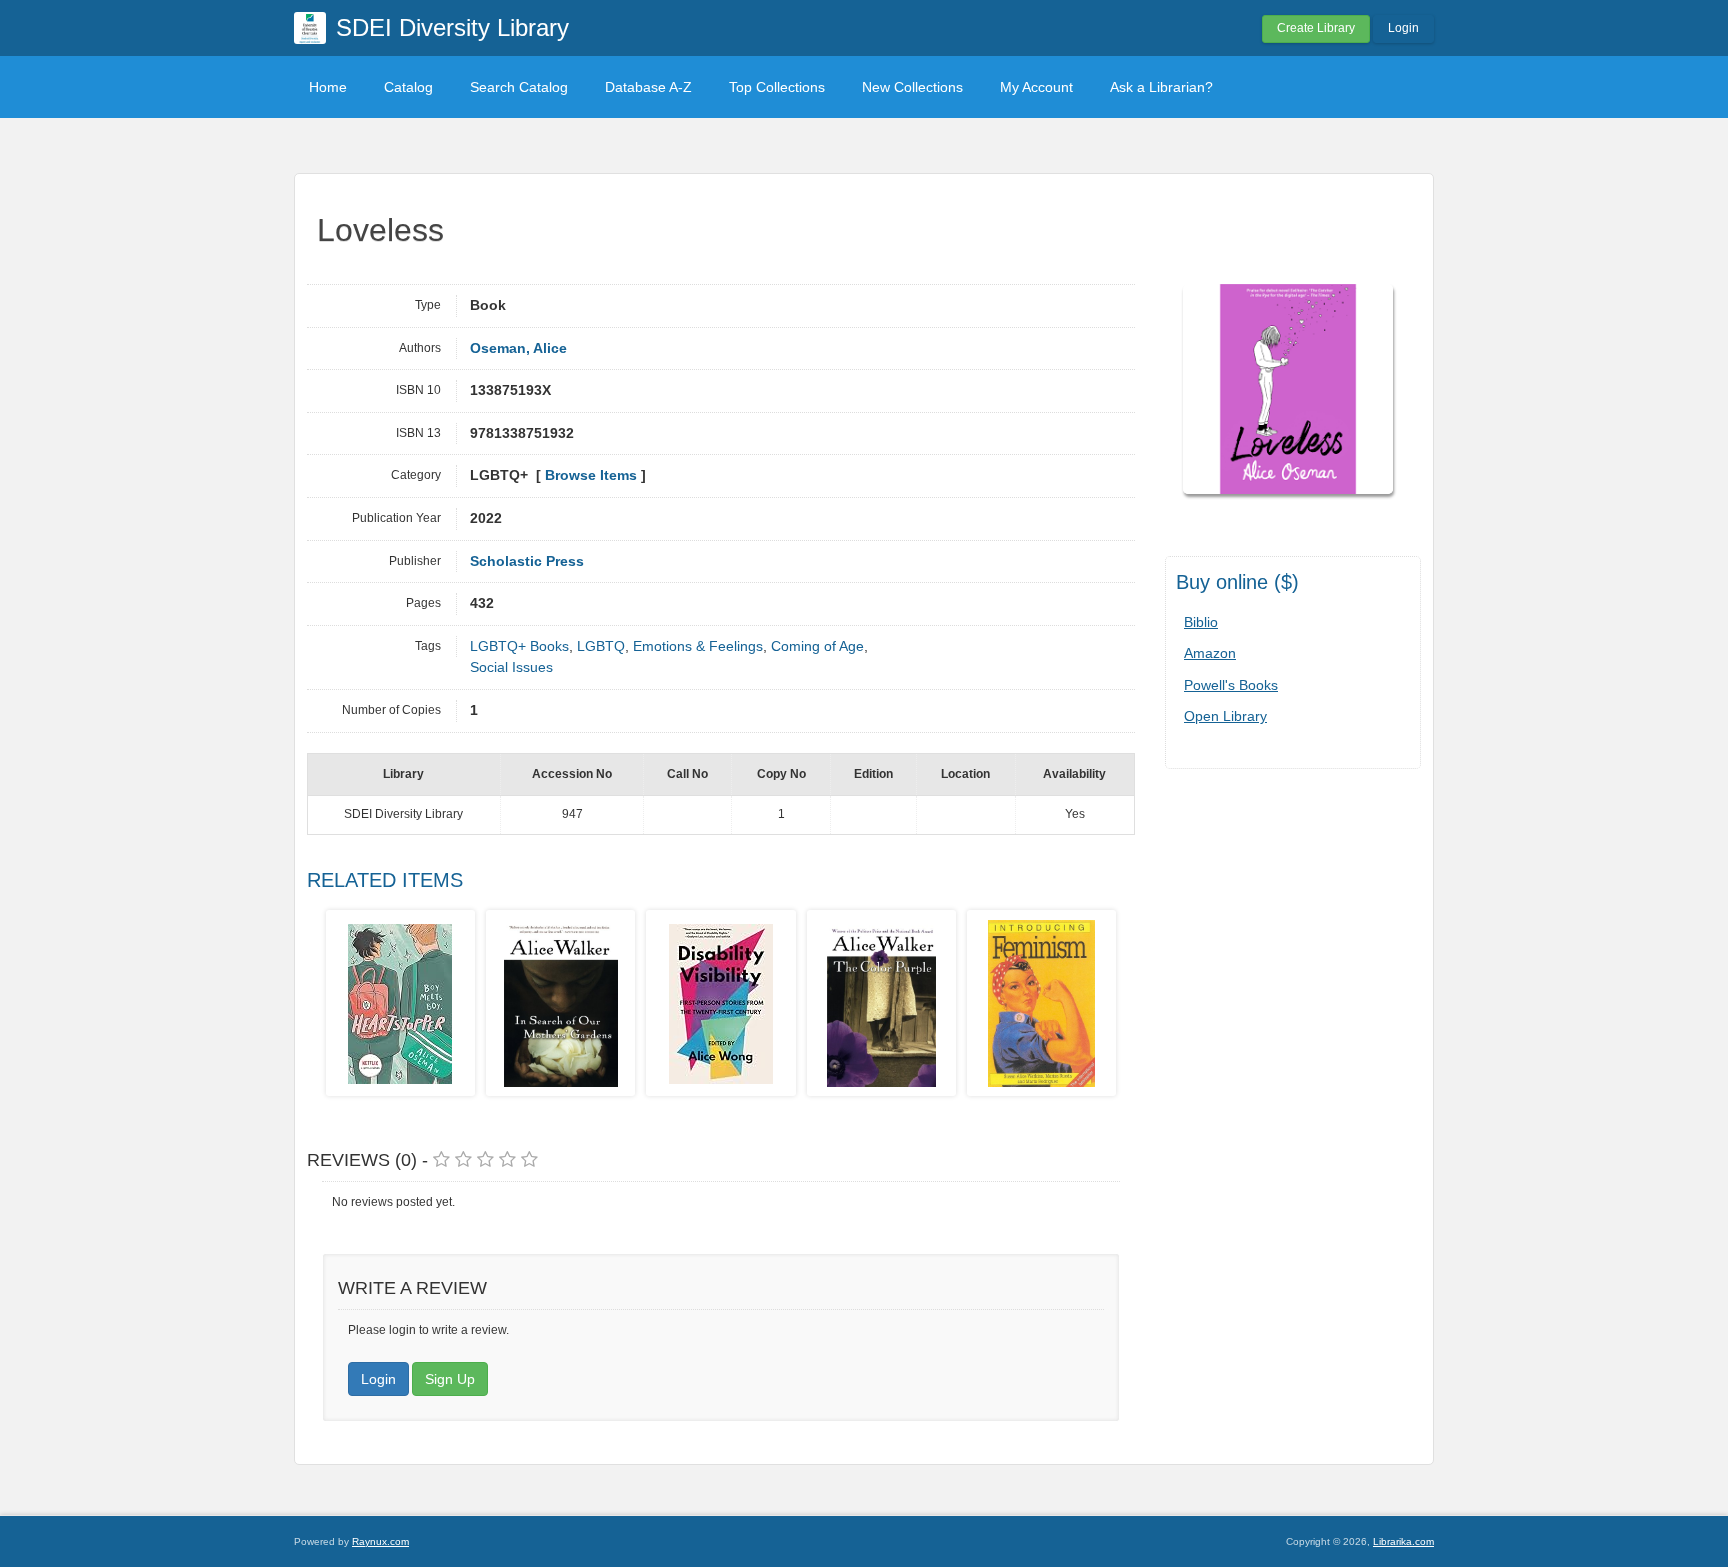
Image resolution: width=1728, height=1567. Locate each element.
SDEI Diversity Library (452, 27)
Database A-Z (648, 87)
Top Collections (777, 87)
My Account (1036, 87)
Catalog (408, 87)
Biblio (1201, 622)
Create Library (1316, 28)
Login (1403, 28)
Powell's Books (1231, 685)
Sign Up (450, 1379)
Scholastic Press (527, 561)
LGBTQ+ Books (519, 646)
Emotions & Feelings (698, 646)
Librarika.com (1403, 1541)
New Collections (912, 87)
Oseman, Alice (518, 348)
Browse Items (591, 475)
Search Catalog (519, 87)
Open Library (1225, 716)
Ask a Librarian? (1161, 87)
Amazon (1210, 653)
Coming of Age (817, 646)
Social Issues (511, 667)
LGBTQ (601, 646)
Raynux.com (380, 1541)
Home (328, 87)
